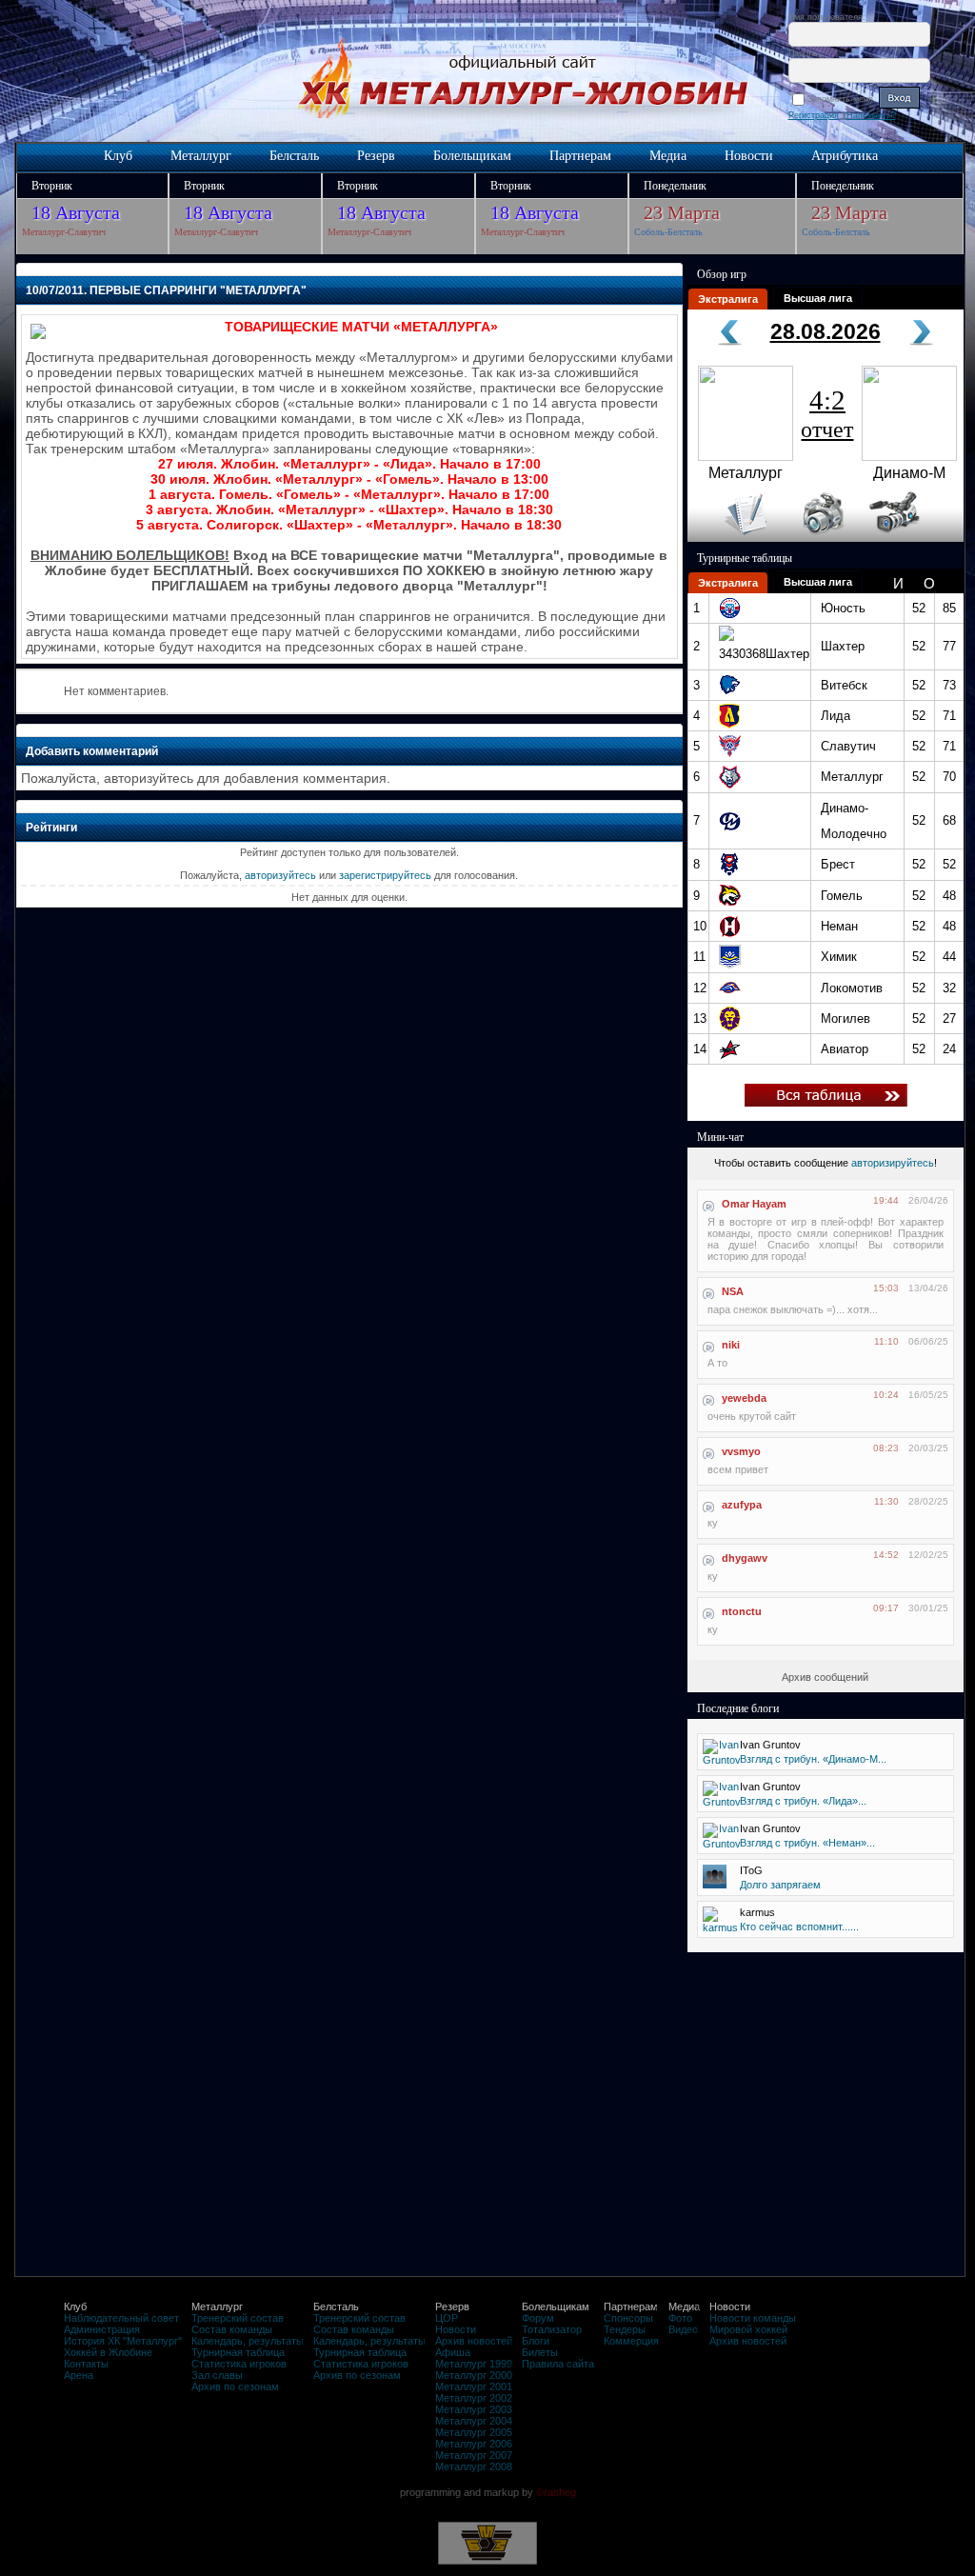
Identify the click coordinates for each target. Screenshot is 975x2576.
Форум (538, 2318)
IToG (751, 1870)
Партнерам (580, 156)
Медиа (668, 156)
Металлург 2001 (474, 2386)
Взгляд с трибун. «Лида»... (803, 1801)
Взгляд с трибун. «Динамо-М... (813, 1759)
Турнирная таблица (238, 2352)
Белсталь (294, 156)
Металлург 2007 (474, 2455)
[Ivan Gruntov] (722, 1760)
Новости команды (753, 2318)
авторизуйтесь (280, 875)
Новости (749, 156)
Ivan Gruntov (770, 1745)
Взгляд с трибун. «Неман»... (807, 1843)
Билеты (540, 2352)
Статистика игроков (239, 2364)
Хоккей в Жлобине (108, 2352)
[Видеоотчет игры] (912, 538)
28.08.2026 (826, 331)
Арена (79, 2375)
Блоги (536, 2341)
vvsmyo (741, 1451)
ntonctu (742, 1611)
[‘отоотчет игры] (821, 538)
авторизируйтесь (893, 1163)
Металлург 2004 (474, 2421)
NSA (733, 1291)
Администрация (102, 2329)
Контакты (86, 2364)
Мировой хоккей (748, 2329)
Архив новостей (474, 2341)
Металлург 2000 (474, 2375)
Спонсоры (628, 2318)
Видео (683, 2329)
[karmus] (720, 1927)
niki (731, 1345)
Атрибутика (845, 156)
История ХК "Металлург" (123, 2341)
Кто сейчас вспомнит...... (799, 1927)
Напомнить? (871, 115)
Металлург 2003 (474, 2409)
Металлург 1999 (474, 2364)
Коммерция (631, 2341)
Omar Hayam (754, 1204)
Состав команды (232, 2329)
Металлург (201, 156)
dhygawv (745, 1558)
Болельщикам (472, 156)
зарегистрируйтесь (385, 875)
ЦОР (447, 2318)
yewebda (744, 1398)
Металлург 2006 (474, 2444)
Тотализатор (552, 2329)
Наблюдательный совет (121, 2318)
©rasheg (556, 2492)
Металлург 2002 (474, 2398)
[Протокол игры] (735, 538)
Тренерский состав (238, 2318)
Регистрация (814, 115)
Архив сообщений (825, 1677)
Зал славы (217, 2375)
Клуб (118, 156)
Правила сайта (558, 2364)
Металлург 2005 (474, 2432)
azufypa (742, 1505)
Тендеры (625, 2329)
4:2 (827, 413)
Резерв (376, 156)
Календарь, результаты (248, 2341)
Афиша (453, 2352)
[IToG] (715, 1885)
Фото (680, 2318)
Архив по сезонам (235, 2386)
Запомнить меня (843, 99)
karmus (757, 1912)
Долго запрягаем (780, 1885)
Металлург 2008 (474, 2466)
